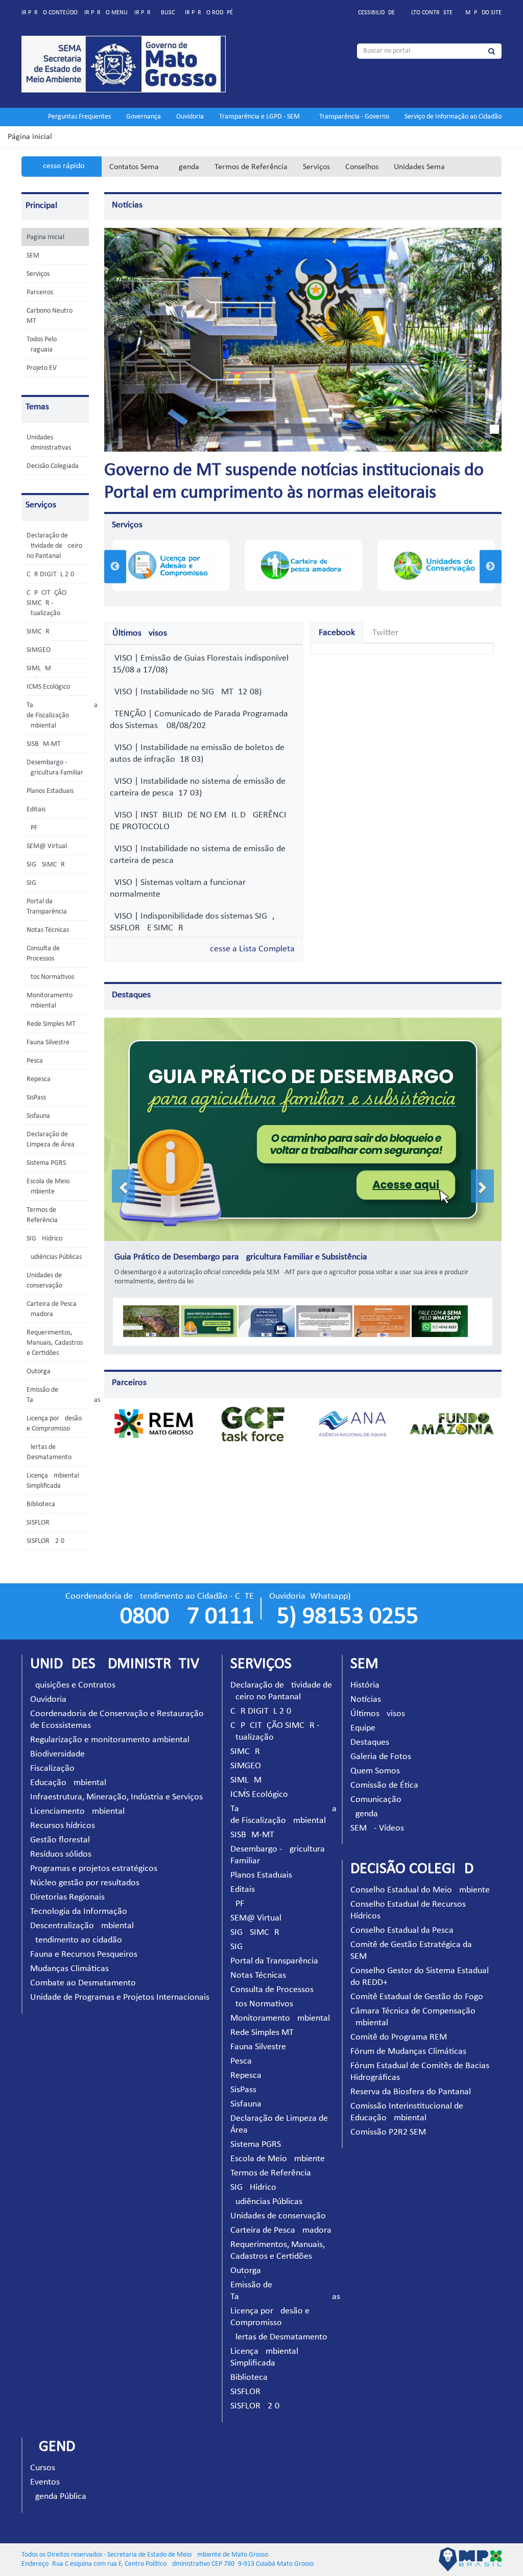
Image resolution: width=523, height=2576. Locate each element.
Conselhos (362, 167)
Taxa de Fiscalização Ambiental (62, 716)
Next (491, 566)
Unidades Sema (419, 167)
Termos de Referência (251, 167)
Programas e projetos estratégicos (94, 1869)
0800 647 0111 (187, 1617)
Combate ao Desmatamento (83, 1983)
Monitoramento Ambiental (280, 2018)
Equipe (363, 1728)
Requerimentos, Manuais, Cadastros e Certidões (55, 1343)
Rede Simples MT (51, 1024)
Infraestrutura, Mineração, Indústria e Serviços (116, 1797)
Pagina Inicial (45, 237)
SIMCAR (38, 632)
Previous (115, 566)
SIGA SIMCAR (46, 865)
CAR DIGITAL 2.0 (50, 575)
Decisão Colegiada (53, 466)
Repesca (39, 1079)
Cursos (43, 2468)
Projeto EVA (43, 368)
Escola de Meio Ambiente (278, 2159)
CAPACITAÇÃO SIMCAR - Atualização (46, 603)
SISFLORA (40, 1523)
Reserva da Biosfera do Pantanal (411, 2092)
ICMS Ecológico (48, 687)
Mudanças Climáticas (69, 1969)
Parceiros (40, 292)
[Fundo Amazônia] (452, 1424)
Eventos (45, 2482)
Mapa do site (483, 13)
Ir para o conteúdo (50, 13)
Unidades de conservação (278, 2216)
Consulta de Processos (272, 1990)
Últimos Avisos (378, 1714)
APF (32, 828)
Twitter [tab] (385, 633)
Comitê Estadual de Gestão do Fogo (417, 1997)
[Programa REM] (154, 1424)
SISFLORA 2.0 (45, 1541)
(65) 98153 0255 (344, 1617)
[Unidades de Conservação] (436, 565)
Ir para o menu (106, 13)
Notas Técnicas (48, 930)
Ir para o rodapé (209, 13)
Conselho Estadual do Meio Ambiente (420, 1890)
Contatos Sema (134, 167)
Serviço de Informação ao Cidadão (453, 117)
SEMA (35, 256)
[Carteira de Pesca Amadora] (303, 565)
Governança (144, 117)
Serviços (316, 167)
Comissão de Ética (384, 1785)
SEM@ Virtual (47, 846)
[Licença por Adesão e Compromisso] (170, 565)
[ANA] (352, 1424)
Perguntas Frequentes (79, 117)
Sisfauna (38, 1116)
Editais (36, 810)
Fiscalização (52, 1769)
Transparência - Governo (354, 117)
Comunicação (376, 1800)
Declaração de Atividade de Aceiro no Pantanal (54, 546)
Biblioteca (41, 1504)
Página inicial (30, 137)
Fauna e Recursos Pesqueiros (84, 1954)
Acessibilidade (375, 13)
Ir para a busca (156, 13)
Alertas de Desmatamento (279, 2337)
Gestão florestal (60, 1840)
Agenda (187, 167)
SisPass (36, 1098)
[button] (123, 1186)
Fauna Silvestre (48, 1043)
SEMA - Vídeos (377, 1828)
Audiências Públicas (54, 1257)
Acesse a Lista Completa (250, 949)
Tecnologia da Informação (79, 1912)
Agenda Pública (58, 2497)
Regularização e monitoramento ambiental (110, 1740)
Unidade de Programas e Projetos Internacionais (120, 1997)
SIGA (33, 883)
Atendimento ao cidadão (76, 1940)
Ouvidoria (190, 117)
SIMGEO (39, 650)
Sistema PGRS (46, 1163)
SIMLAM (39, 669)
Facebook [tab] (337, 633)
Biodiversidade (57, 1754)
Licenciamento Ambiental (77, 1811)
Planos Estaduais (50, 791)
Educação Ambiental (68, 1783)
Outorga (39, 1372)
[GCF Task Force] (253, 1424)
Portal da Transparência (274, 1961)
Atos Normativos (50, 977)
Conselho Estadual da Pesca (402, 1930)
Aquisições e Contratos (73, 1685)
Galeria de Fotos (381, 1757)
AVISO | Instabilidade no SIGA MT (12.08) (186, 692)
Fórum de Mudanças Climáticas (408, 2052)
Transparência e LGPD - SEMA (261, 117)
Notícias (127, 205)
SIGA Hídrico (44, 1239)
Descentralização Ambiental (82, 1926)
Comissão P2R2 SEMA (391, 2132)
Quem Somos (375, 1771)
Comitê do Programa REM (399, 2037)
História (365, 1685)
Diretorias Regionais (67, 1897)
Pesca (35, 1061)
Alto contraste (430, 13)
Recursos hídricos (63, 1826)
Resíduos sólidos (61, 1854)
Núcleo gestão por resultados (85, 1883)
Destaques (131, 995)
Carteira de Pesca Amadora (281, 2230)
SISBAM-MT (44, 744)
